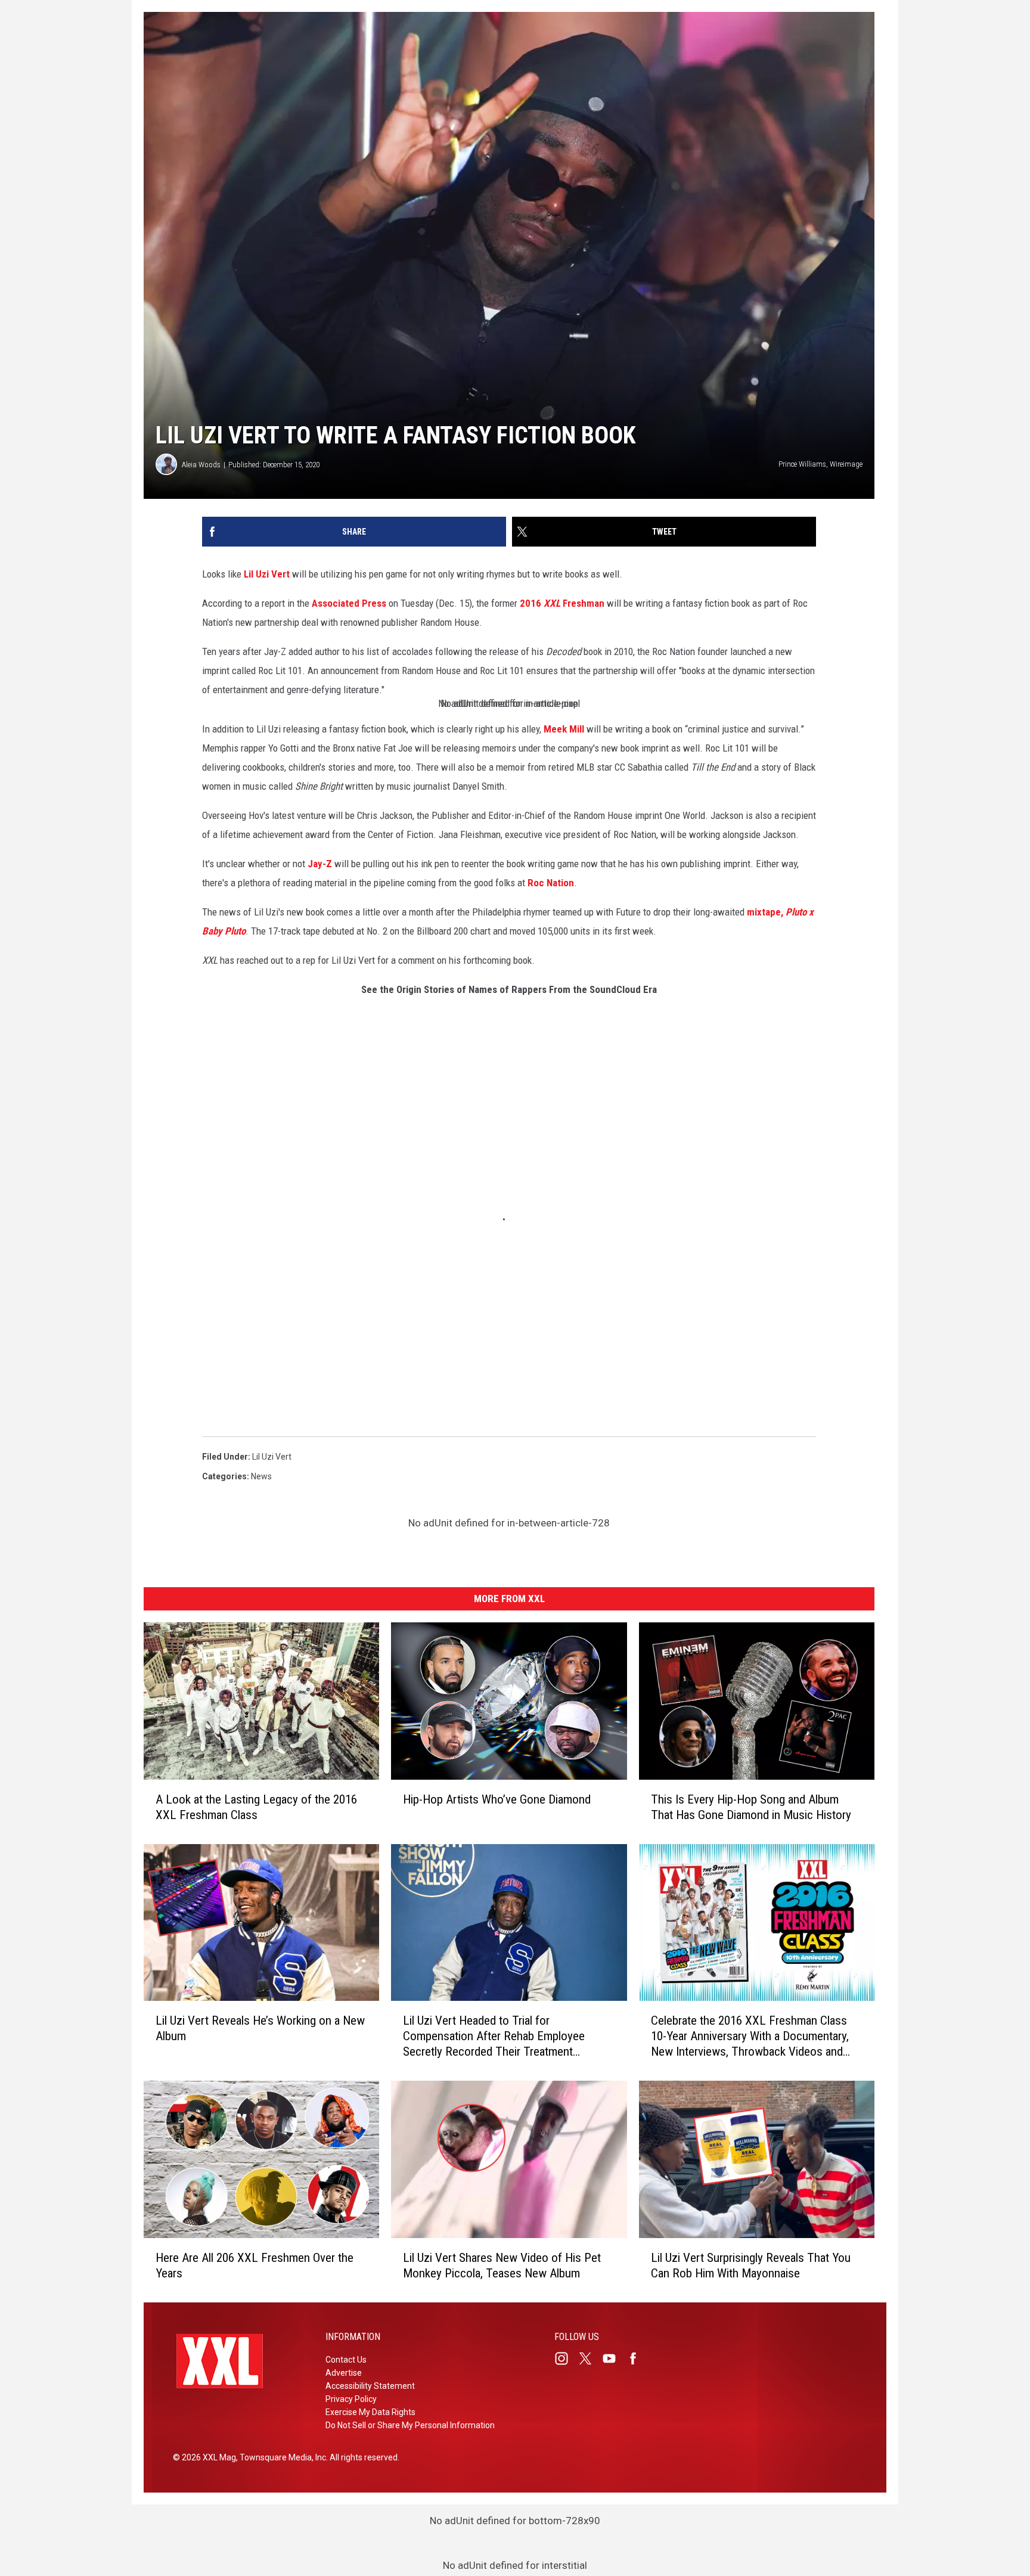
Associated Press (349, 603)
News (261, 1476)
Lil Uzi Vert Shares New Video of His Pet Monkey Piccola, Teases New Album (502, 2265)
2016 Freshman (562, 603)
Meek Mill (564, 729)
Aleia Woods (201, 465)
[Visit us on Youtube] (614, 2358)
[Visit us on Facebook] (638, 2358)
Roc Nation (551, 883)
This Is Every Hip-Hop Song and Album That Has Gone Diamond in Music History (751, 1807)
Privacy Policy (351, 2399)
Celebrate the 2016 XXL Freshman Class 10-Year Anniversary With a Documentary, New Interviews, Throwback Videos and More (750, 2036)
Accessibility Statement (370, 2386)
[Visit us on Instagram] (566, 2358)
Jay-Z (320, 864)
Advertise (344, 2373)
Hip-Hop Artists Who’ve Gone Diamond (497, 1799)
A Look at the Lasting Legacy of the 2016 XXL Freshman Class (256, 1807)
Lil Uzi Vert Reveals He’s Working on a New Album (260, 2028)
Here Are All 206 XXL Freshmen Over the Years (255, 2265)
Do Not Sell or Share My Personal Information (410, 2425)
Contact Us (346, 2360)
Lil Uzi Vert (267, 574)
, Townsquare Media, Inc (281, 2457)
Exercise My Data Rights (370, 2412)
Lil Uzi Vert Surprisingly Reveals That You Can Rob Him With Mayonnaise (751, 2265)
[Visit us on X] (590, 2358)
